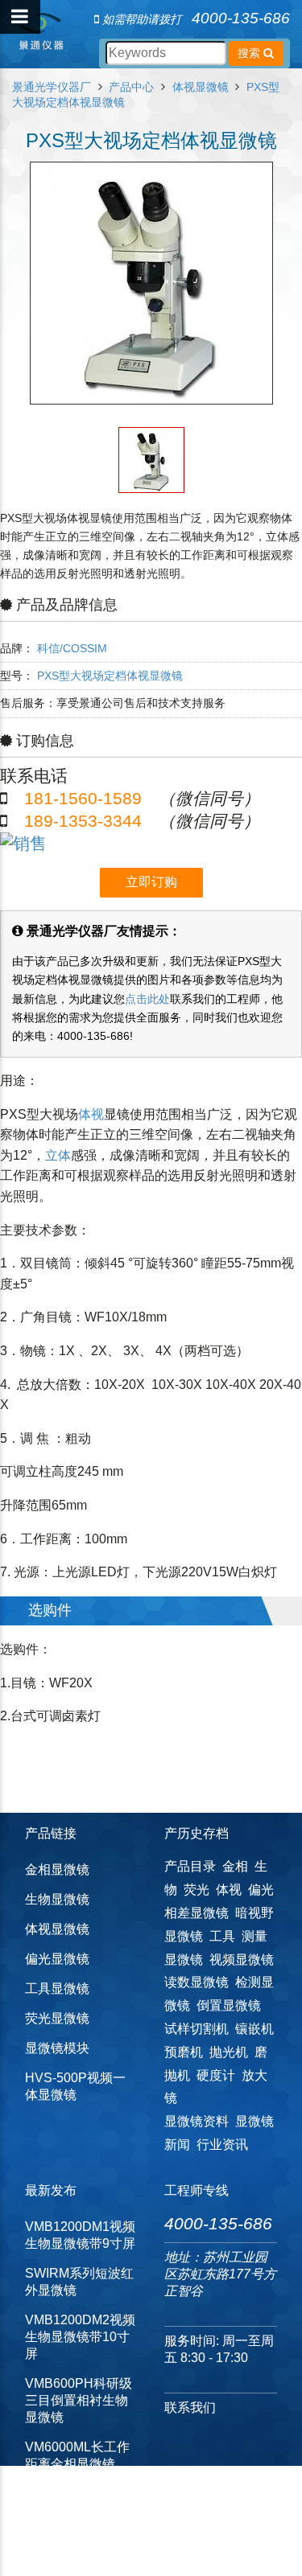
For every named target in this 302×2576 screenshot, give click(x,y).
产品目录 (190, 1866)
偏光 (261, 1890)
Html (102, 2552)
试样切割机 (197, 2029)
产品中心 (131, 87)
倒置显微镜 (229, 2005)
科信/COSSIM (72, 648)
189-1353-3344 (83, 821)
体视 (91, 1114)
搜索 (250, 53)
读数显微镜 (197, 1982)
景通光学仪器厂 (52, 87)
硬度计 (216, 2075)
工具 (222, 1936)
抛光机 (229, 2052)
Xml (130, 2552)
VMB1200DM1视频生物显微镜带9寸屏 (80, 2235)
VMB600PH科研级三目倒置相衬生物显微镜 (79, 2400)
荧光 (197, 1890)
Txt (153, 2552)
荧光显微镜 (57, 2018)
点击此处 (147, 999)
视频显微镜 (242, 1960)
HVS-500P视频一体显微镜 (75, 2086)
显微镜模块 (57, 2048)
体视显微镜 (201, 87)
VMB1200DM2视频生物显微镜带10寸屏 (80, 2337)
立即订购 (151, 882)
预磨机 (184, 2052)
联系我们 (190, 2408)
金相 (235, 1866)
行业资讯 (222, 2145)
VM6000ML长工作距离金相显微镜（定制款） (77, 2464)
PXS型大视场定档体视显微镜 (110, 676)
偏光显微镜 (57, 1959)
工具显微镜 (57, 1988)
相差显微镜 (197, 1913)
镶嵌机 (254, 2029)
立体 (58, 1155)
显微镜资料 (197, 2121)
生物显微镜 (57, 1899)
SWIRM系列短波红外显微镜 (79, 2282)
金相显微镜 (57, 1869)
